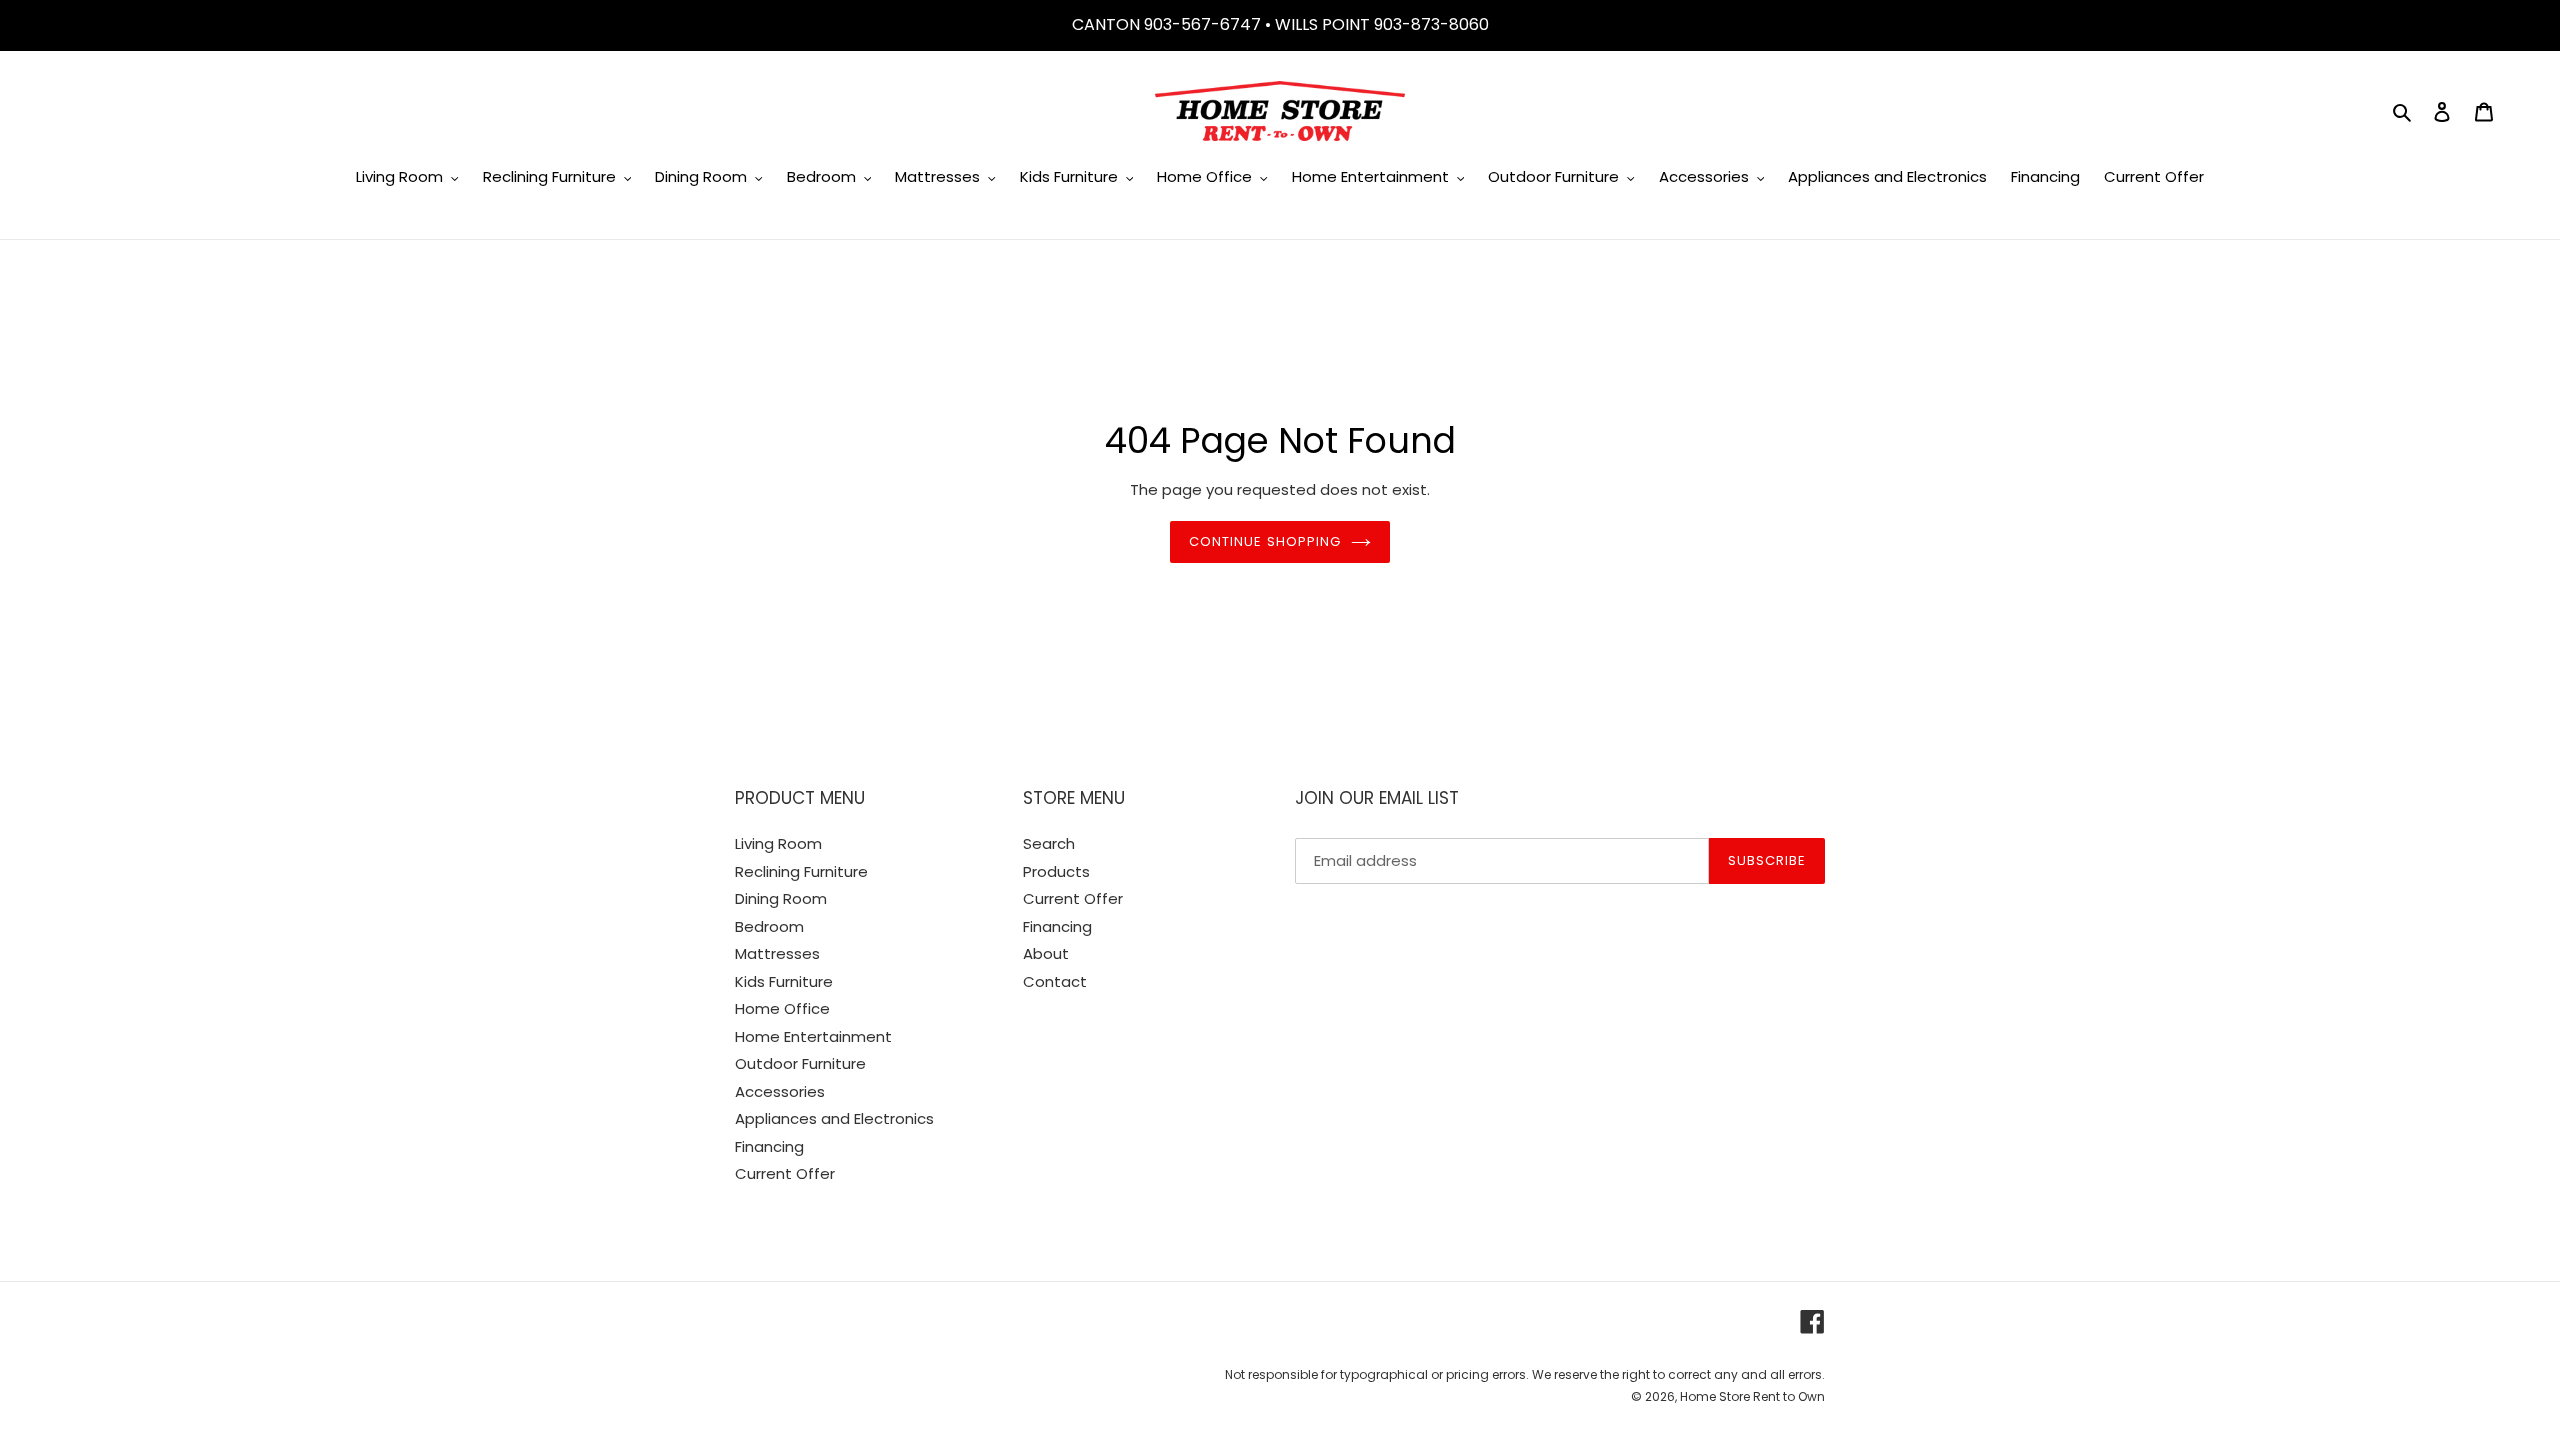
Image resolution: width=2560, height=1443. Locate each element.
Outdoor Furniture (800, 1063)
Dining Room (781, 898)
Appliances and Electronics (834, 1118)
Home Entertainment (813, 1036)
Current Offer (785, 1173)
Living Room (778, 843)
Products (1056, 871)
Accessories (780, 1091)
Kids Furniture (784, 981)
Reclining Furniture (801, 871)
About (1046, 953)
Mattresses (777, 953)
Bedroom (769, 926)
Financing (769, 1146)
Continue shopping (1265, 541)
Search (1049, 843)
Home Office (782, 1008)
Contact (1055, 981)
